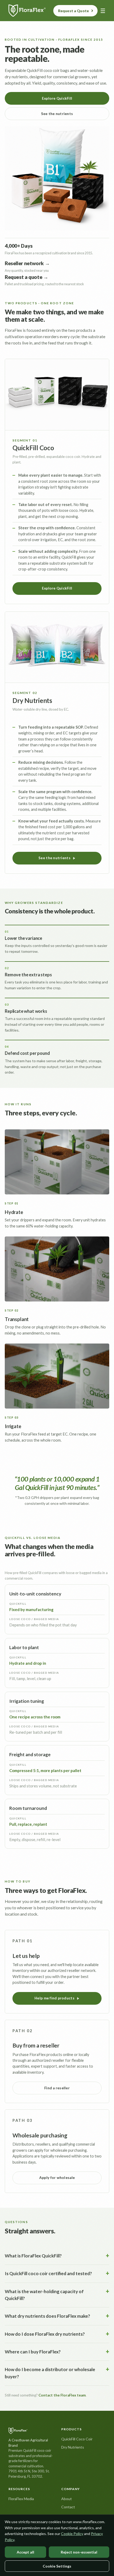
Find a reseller (57, 2088)
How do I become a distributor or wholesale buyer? (50, 2373)
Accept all (25, 2552)
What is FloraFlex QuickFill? (33, 2256)
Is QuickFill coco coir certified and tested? (48, 2273)
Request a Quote (73, 11)
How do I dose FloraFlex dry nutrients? (45, 2334)
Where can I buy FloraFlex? (33, 2352)
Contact (68, 2507)
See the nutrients (57, 114)
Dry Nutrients (73, 2447)
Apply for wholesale (57, 2178)
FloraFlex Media (21, 2499)
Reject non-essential (79, 2552)
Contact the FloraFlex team (62, 2395)
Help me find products (54, 1998)
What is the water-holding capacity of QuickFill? (44, 2295)
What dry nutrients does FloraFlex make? (47, 2316)
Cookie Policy (72, 2534)
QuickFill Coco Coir (77, 2439)
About (67, 2499)
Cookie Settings (57, 2566)
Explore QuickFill (57, 98)
